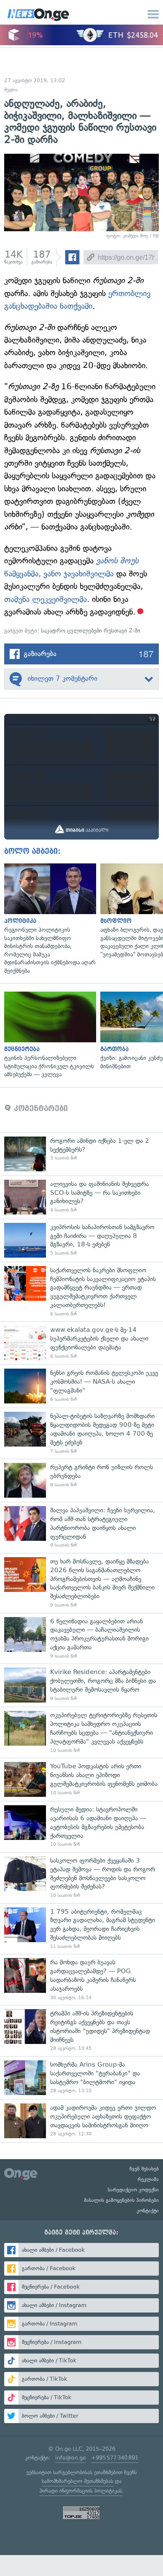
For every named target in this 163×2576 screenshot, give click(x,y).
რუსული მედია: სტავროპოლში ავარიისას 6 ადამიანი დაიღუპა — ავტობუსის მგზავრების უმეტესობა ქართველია (81, 1827)
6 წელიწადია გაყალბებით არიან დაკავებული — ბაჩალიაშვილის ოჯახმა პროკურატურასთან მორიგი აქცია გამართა (81, 1638)
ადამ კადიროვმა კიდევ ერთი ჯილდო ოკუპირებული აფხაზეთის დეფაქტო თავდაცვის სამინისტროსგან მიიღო (81, 2121)
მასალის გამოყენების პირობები (121, 2200)
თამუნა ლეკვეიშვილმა (46, 599)
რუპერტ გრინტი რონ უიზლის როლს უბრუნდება (81, 1480)
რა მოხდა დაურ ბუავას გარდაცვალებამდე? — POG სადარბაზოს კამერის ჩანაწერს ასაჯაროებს (81, 1979)
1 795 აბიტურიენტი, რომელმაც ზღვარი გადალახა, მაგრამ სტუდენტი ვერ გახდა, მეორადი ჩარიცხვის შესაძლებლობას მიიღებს (81, 1929)
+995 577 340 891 (115, 2458)
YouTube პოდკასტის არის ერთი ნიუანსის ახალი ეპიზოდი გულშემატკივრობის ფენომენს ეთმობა (81, 1779)
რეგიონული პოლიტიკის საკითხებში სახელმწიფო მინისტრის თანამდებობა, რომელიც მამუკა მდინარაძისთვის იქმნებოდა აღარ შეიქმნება (48, 919)
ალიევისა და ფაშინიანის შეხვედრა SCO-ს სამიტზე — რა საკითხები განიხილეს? (81, 1197)
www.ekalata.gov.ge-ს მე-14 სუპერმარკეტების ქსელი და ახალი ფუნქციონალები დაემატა (81, 1343)
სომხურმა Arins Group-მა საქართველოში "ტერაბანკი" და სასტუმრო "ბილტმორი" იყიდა (81, 2078)
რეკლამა (148, 2179)
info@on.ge (71, 2458)
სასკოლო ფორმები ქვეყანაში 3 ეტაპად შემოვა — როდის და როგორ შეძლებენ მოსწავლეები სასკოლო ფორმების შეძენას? (81, 1878)
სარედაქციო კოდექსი (133, 2190)
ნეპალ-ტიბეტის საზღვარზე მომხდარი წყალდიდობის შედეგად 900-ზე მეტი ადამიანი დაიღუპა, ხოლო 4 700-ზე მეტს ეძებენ (81, 1433)
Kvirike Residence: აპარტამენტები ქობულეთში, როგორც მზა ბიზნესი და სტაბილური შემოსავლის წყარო (81, 1685)
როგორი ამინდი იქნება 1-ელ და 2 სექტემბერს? (81, 1154)
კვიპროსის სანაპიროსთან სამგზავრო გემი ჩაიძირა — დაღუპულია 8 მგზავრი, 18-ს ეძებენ (81, 1240)
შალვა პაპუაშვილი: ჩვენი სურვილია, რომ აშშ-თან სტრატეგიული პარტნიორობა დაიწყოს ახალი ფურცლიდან (81, 1527)
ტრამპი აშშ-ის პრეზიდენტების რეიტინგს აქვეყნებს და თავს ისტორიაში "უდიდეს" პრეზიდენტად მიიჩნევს (81, 2031)
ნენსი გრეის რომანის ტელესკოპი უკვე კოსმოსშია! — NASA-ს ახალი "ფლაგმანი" (81, 1386)
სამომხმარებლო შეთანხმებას (78, 2481)
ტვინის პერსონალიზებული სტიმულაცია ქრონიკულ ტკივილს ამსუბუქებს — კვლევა (48, 1035)
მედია (11, 90)
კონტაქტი (148, 2211)
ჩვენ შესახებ (144, 2169)
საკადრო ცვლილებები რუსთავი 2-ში (91, 631)
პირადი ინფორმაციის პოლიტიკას (81, 2491)
